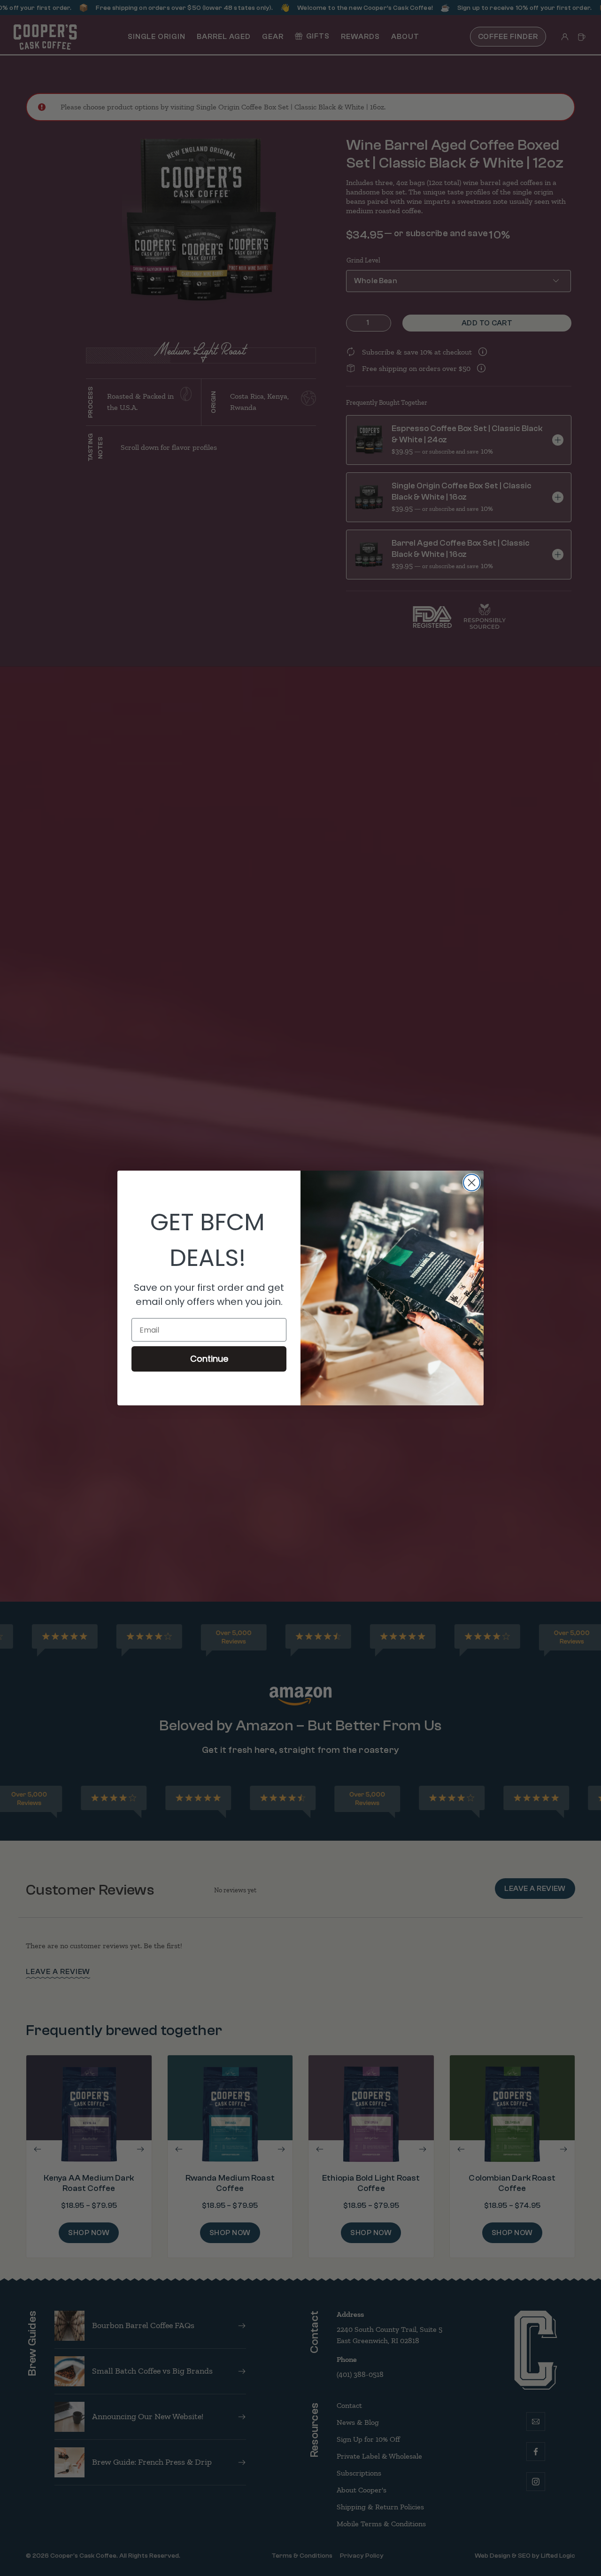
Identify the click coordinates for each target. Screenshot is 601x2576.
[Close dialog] (472, 1183)
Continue (209, 1359)
